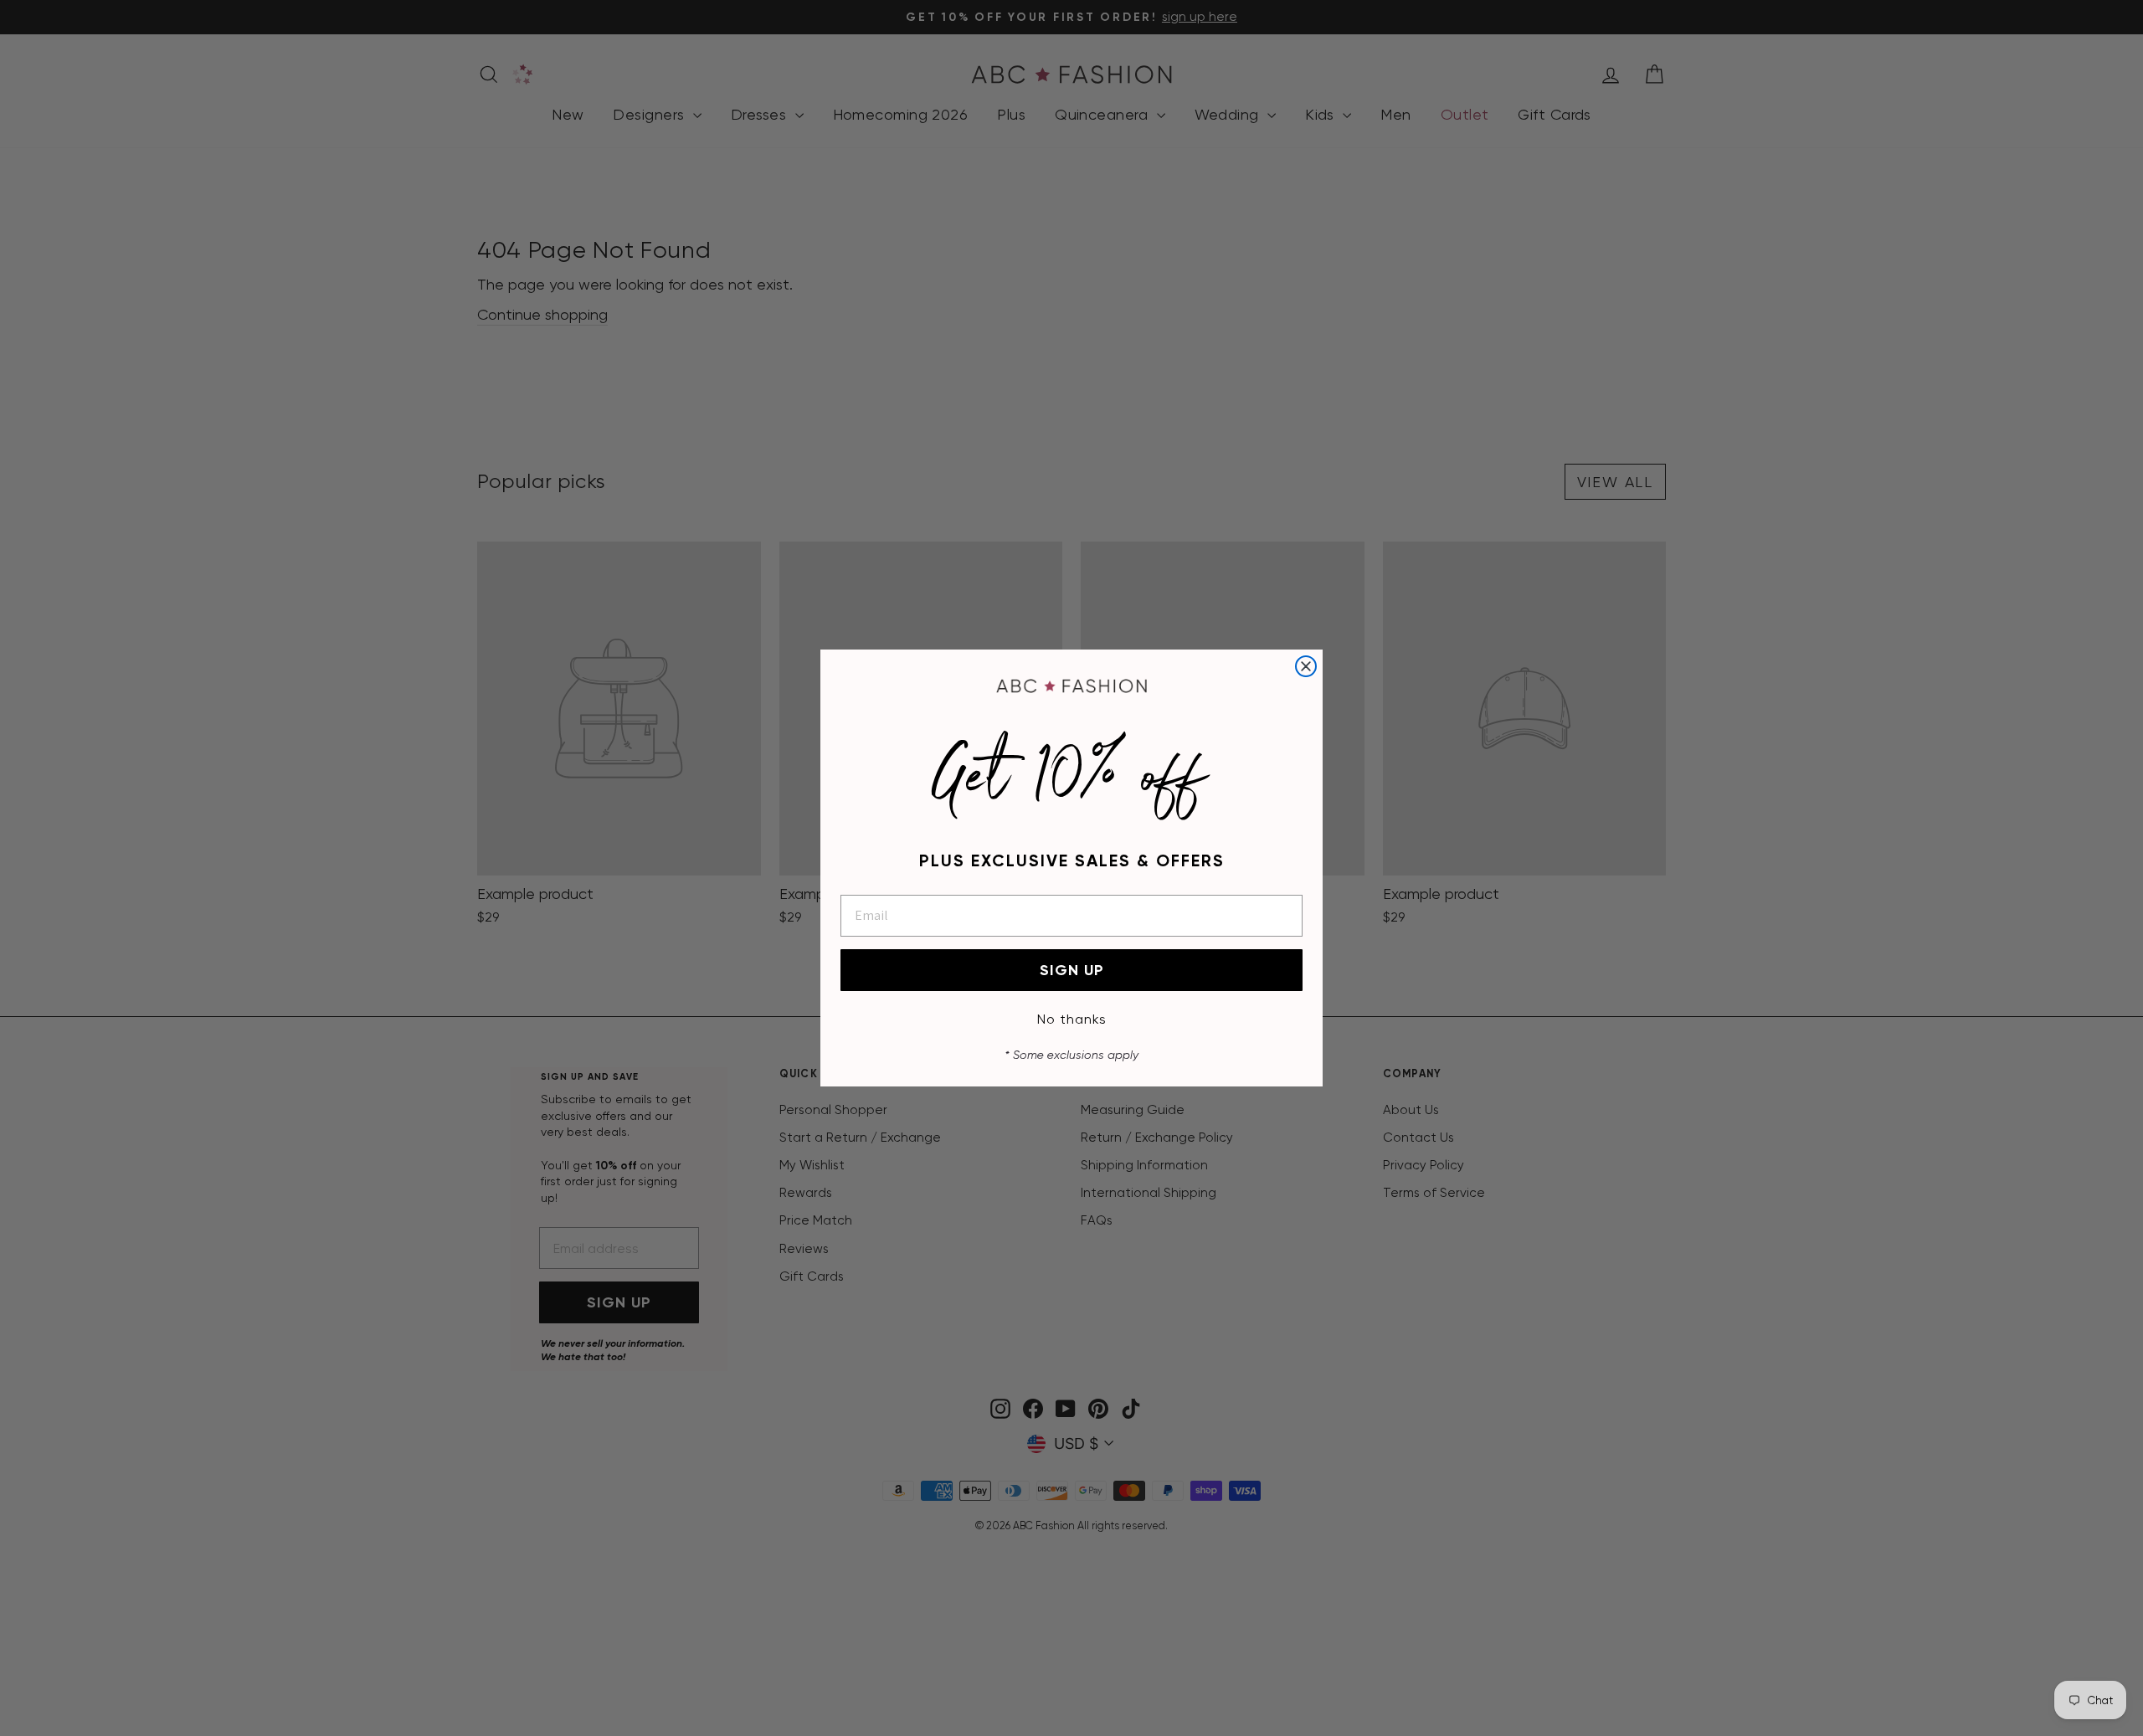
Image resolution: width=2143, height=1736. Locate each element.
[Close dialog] (1306, 666)
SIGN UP (1072, 970)
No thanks (1072, 1019)
